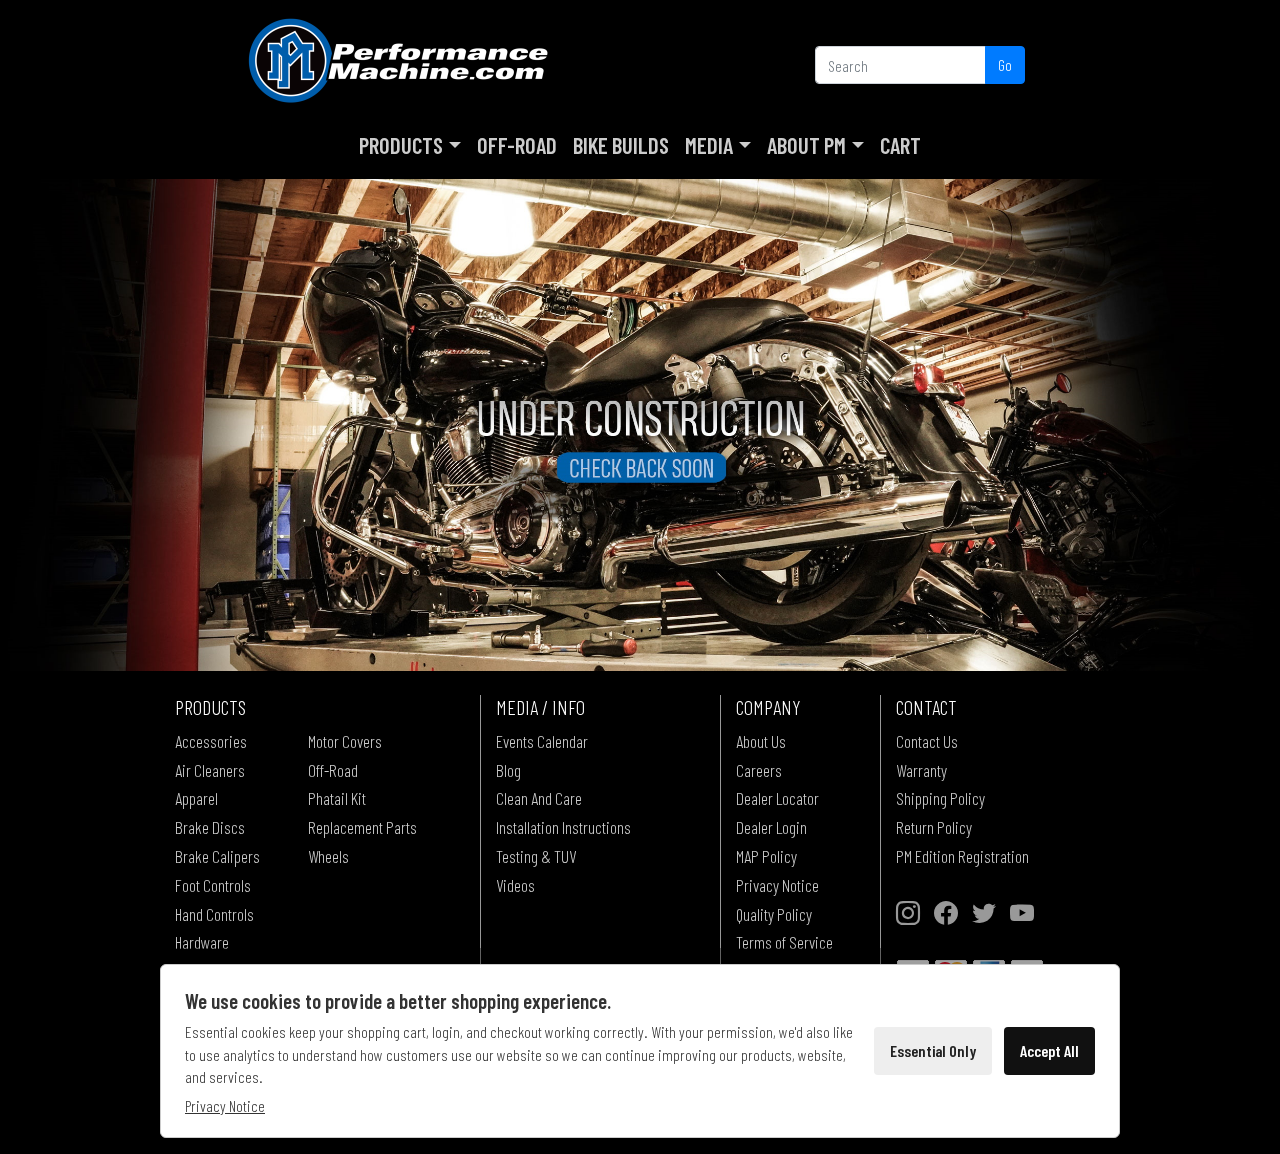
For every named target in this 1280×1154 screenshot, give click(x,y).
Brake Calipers (217, 856)
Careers (759, 770)
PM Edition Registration (962, 856)
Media (709, 145)
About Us (761, 741)
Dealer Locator (777, 798)
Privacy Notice (777, 885)
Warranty (921, 770)
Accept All (1049, 1050)
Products (401, 145)
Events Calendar (542, 741)
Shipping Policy (940, 798)
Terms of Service (784, 942)
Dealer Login (771, 827)
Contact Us (927, 741)
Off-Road (517, 145)
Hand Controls (214, 914)
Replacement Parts (362, 827)
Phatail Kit (337, 798)
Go (1005, 64)
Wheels (328, 856)
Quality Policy (774, 914)
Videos (515, 885)
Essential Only (933, 1050)
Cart (900, 145)
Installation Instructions (563, 827)
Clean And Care (539, 798)
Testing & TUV (536, 856)
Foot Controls (213, 885)
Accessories (211, 741)
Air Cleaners (210, 770)
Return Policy (934, 827)
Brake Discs (210, 827)
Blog (508, 770)
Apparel (196, 798)
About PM (806, 145)
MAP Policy (766, 856)
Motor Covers (345, 741)
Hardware (202, 942)
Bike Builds (621, 145)
